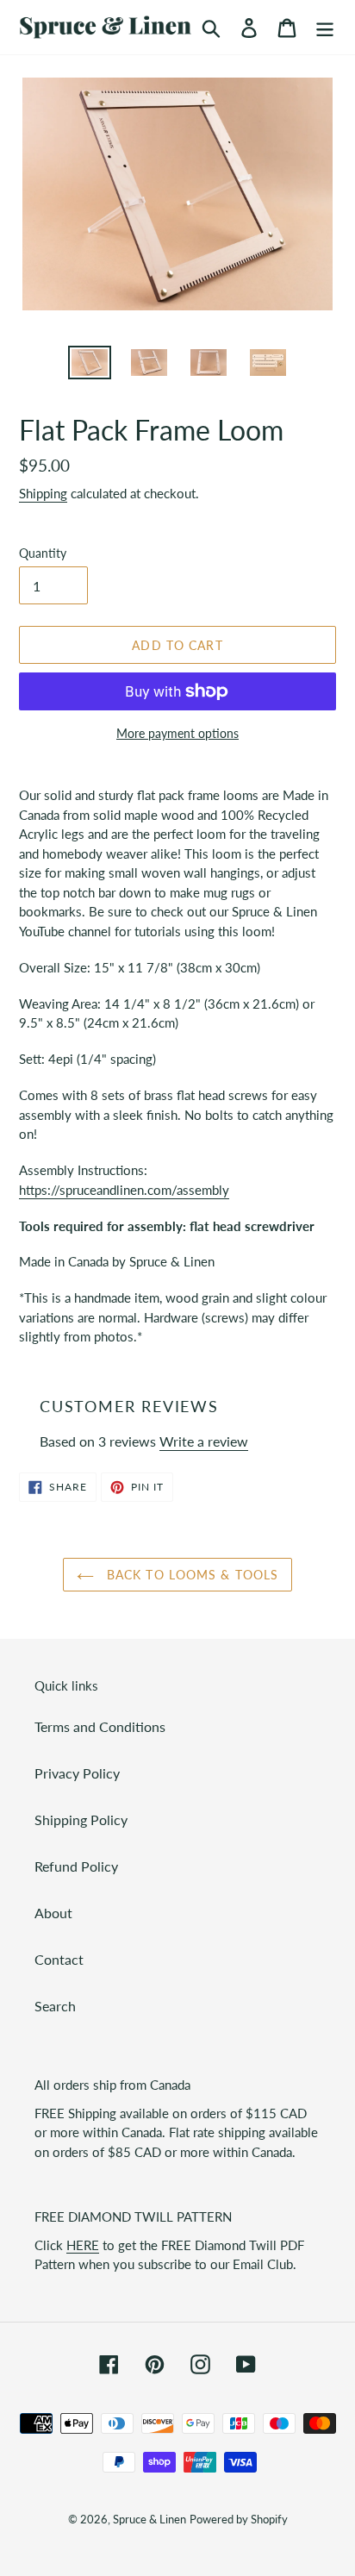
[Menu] (325, 27)
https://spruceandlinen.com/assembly (124, 1190)
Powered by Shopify (239, 2519)
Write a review (204, 1441)
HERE (83, 2245)
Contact (59, 1959)
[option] (90, 365)
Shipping (43, 493)
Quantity (43, 553)
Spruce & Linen (149, 2519)
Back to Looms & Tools (191, 1575)
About (53, 1913)
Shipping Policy (81, 1819)
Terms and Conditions (100, 1726)
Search (55, 2006)
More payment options (177, 733)
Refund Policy (76, 1866)
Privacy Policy (77, 1773)
